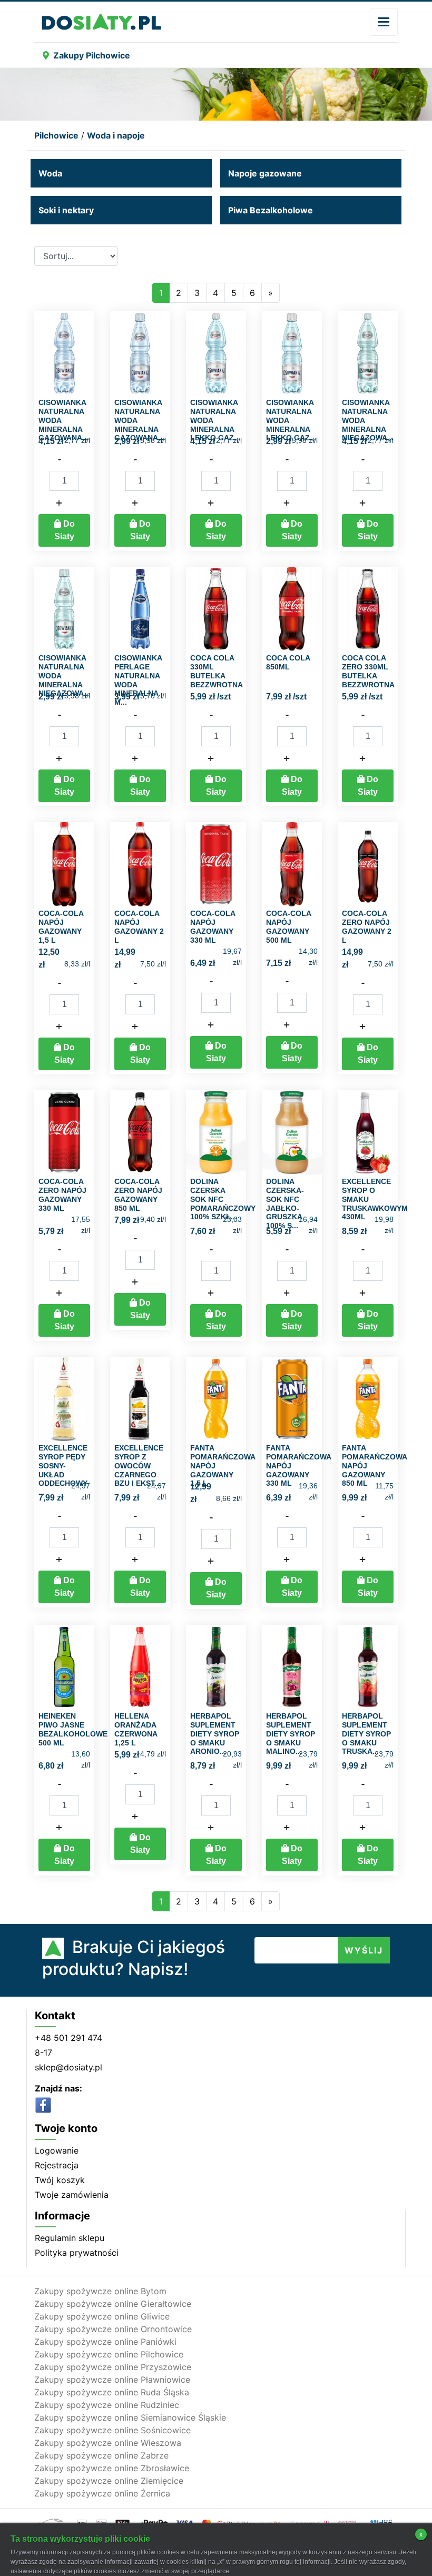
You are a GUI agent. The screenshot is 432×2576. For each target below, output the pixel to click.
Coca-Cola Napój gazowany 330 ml (213, 926)
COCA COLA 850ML (288, 662)
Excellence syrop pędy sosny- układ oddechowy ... (63, 1470)
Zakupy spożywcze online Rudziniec (107, 2405)
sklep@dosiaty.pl (68, 2067)
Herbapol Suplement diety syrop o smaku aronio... (215, 1734)
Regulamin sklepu (70, 2238)
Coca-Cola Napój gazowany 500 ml (288, 926)
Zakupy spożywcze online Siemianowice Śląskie (130, 2417)
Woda (50, 173)
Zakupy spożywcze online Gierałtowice (113, 2304)
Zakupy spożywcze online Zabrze (101, 2455)
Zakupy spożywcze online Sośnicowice (112, 2430)
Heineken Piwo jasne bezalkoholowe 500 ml (73, 1729)
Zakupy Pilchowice (92, 55)
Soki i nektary (66, 210)
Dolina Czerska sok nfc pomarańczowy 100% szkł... (223, 1199)
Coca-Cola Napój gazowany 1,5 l (61, 926)
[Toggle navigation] (384, 22)
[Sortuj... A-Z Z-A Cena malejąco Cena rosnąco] (76, 256)
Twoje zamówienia (72, 2195)
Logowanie (57, 2150)
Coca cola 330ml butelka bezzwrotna (217, 671)
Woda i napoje (116, 135)
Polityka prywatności (77, 2253)
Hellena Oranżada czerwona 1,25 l (136, 1729)
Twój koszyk (60, 2180)
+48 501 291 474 (68, 2038)
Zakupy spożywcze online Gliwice (102, 2316)
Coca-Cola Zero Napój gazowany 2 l (367, 926)
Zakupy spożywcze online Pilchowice (109, 2354)
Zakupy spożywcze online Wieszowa (108, 2443)
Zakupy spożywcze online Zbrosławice (112, 2468)
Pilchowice (56, 135)
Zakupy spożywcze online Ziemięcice (109, 2481)
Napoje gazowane (265, 173)
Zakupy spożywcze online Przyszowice (113, 2367)
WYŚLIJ (364, 1950)
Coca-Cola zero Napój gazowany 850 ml (138, 1195)
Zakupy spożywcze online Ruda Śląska (112, 2392)
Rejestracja (57, 2165)
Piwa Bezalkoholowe (271, 210)
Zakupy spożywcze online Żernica (102, 2493)
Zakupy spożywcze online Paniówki (105, 2342)
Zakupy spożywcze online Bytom (100, 2291)
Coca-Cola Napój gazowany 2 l (139, 926)
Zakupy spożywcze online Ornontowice (113, 2329)
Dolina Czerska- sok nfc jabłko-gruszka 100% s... (285, 1203)
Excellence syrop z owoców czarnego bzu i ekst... (139, 1465)
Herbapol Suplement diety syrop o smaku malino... (291, 1734)
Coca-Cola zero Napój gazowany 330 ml (62, 1195)
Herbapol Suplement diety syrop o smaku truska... (366, 1734)
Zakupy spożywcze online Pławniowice (112, 2380)
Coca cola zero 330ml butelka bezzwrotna (368, 671)
